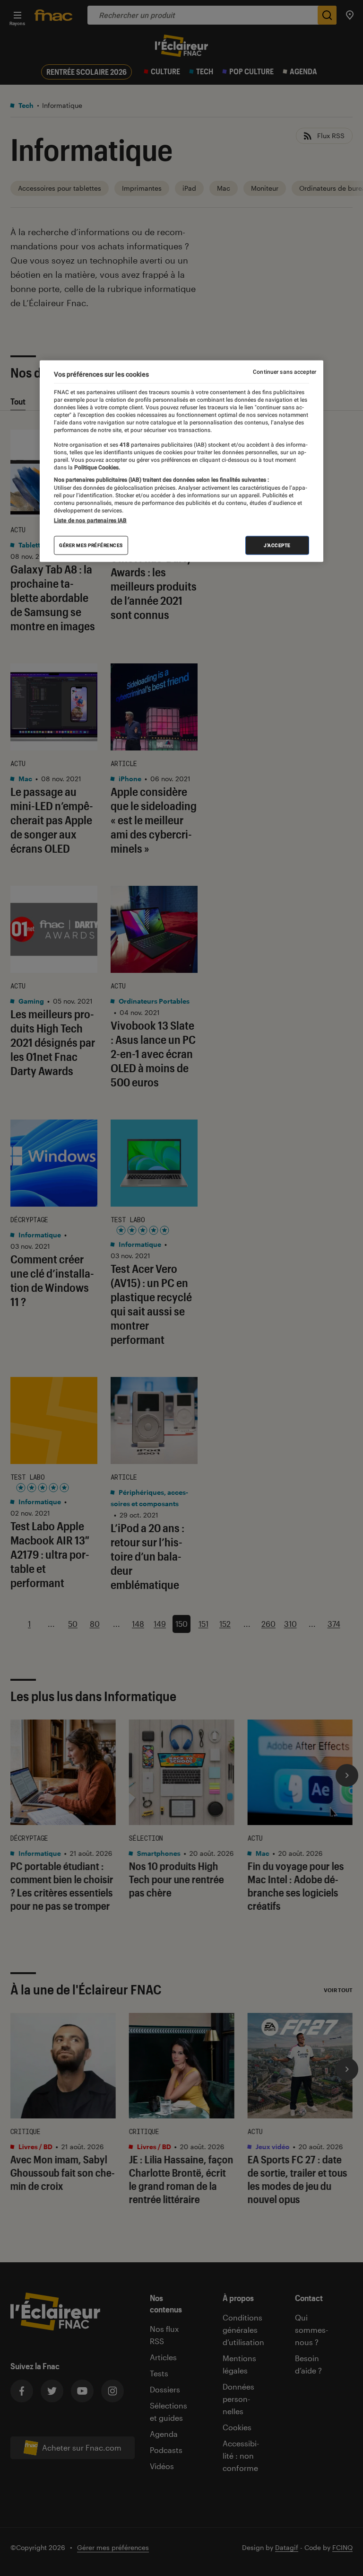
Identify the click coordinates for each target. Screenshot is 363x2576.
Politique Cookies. (96, 468)
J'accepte (277, 545)
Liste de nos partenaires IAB (90, 520)
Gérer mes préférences (91, 545)
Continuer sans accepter (285, 371)
